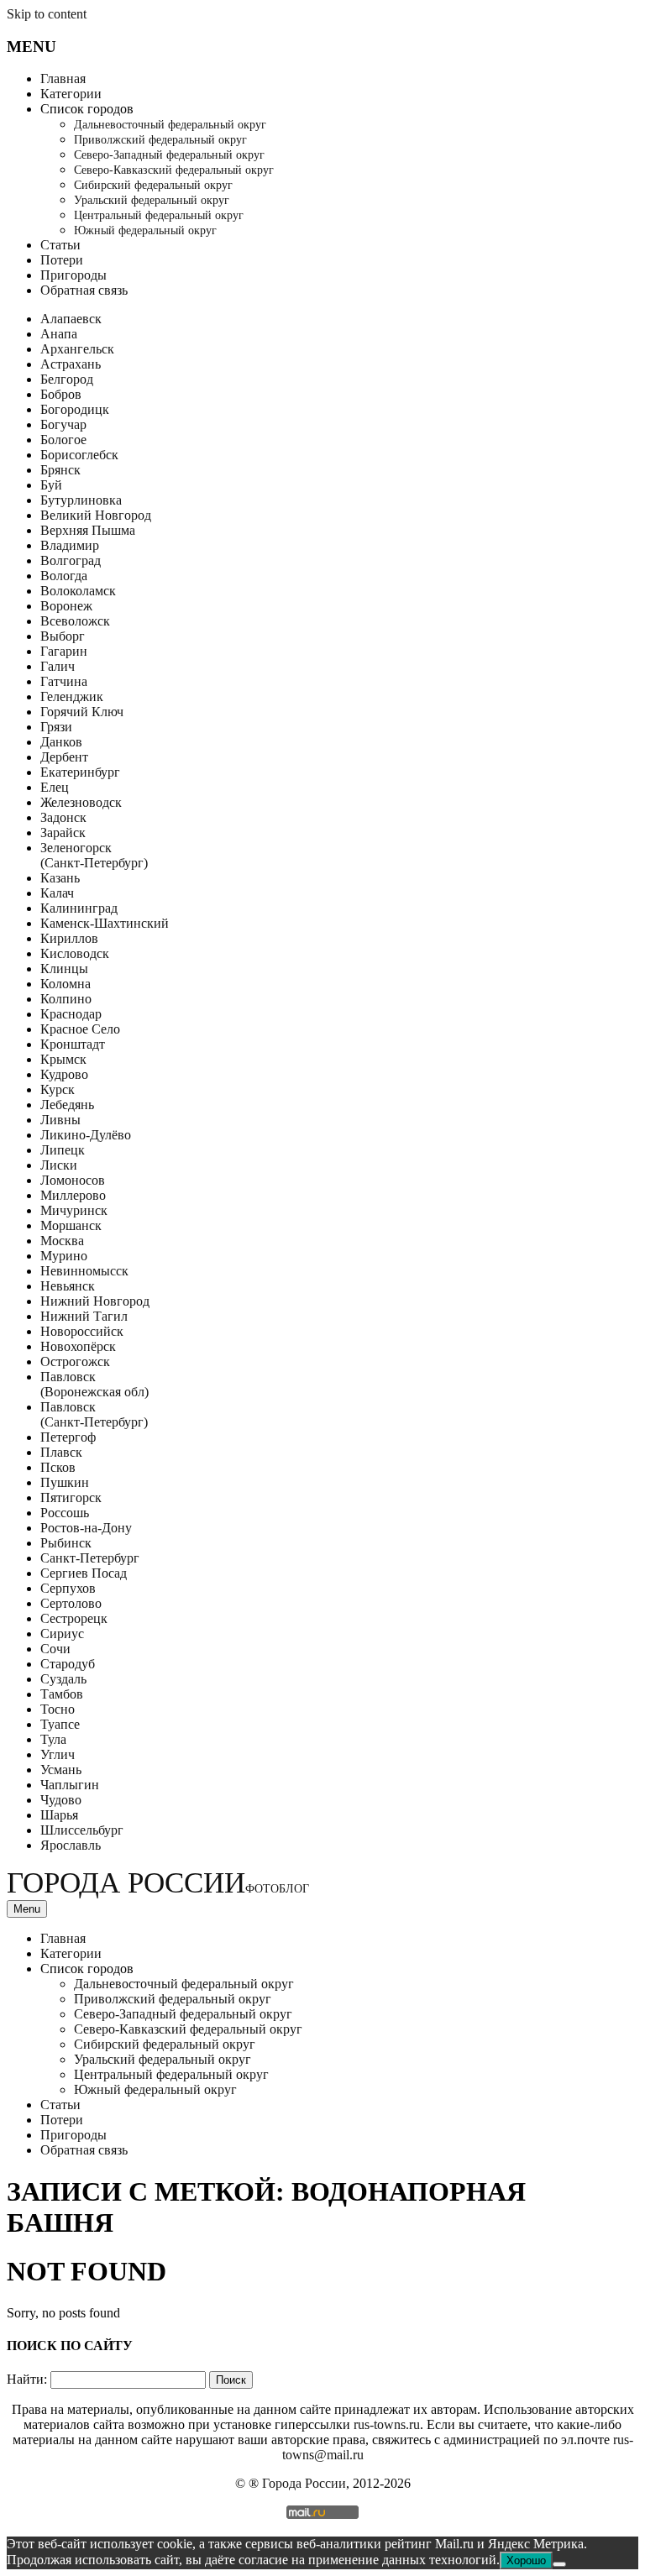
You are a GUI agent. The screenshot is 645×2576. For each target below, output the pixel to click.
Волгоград (71, 560)
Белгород (67, 379)
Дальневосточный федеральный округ (170, 125)
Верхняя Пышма (88, 530)
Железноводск (81, 802)
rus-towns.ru (387, 2424)
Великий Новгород (96, 515)
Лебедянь (67, 1105)
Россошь (65, 1513)
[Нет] (559, 2564)
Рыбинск (66, 1543)
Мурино (64, 1256)
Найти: (27, 2379)
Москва (62, 1241)
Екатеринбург (80, 772)
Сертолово (71, 1603)
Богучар (63, 424)
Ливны (60, 1120)
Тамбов (62, 1694)
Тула (53, 1739)
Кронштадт (73, 1044)
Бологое (63, 440)
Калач (57, 893)
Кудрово (64, 1074)
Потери (62, 260)
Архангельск (77, 349)
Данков (61, 742)
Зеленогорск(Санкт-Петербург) (94, 855)
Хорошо (526, 2560)
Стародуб (68, 1664)
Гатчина (64, 681)
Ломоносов (73, 1180)
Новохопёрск (78, 1346)
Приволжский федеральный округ (160, 140)
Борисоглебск (79, 455)
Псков (58, 1467)
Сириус (62, 1634)
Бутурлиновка (81, 500)
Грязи (56, 727)
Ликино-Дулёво (86, 1135)
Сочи (55, 1649)
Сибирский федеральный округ (153, 185)
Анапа (59, 334)
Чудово (61, 1800)
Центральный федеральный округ (159, 215)
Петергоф (68, 1437)
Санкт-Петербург (90, 1558)
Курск (58, 1089)
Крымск (63, 1059)
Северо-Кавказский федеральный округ (174, 170)
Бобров (61, 394)
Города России (158, 1883)
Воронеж (66, 606)
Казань (60, 878)
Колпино (66, 999)
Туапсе (60, 1724)
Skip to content (47, 14)
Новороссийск (82, 1331)
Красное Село (80, 1029)
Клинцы (64, 969)
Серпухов (68, 1588)
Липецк (63, 1150)
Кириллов (69, 938)
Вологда (64, 576)
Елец (55, 787)
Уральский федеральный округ (152, 200)
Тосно (58, 1709)
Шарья (59, 1815)
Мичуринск (74, 1210)
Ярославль (71, 1845)
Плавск (61, 1452)
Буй (51, 485)
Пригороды (73, 275)
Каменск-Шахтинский (105, 923)
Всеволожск (75, 621)
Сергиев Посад (84, 1573)
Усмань (61, 1770)
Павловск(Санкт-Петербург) (94, 1414)
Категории (71, 94)
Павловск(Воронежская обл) (94, 1384)
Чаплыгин (70, 1785)
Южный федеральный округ (145, 230)
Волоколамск (78, 591)
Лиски (59, 1165)
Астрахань (71, 364)
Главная (63, 79)
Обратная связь (84, 290)
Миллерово (73, 1195)
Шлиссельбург (82, 1830)
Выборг (63, 636)
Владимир (70, 545)
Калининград (79, 908)
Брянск (60, 470)
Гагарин (64, 651)
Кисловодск (75, 953)
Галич (58, 666)
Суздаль (63, 1679)
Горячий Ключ (82, 712)
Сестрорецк (74, 1618)
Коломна (66, 984)
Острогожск (75, 1361)
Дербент (64, 757)
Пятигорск (71, 1497)
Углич (58, 1754)
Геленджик (72, 696)
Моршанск (71, 1225)
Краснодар (71, 1014)
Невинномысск (84, 1271)
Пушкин (65, 1482)
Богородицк (75, 409)
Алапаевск (71, 319)
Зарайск (63, 832)
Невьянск (68, 1286)
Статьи (60, 245)
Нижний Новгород (95, 1301)
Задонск (63, 817)
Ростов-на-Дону (86, 1528)
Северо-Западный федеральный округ (169, 155)
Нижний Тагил (84, 1316)
